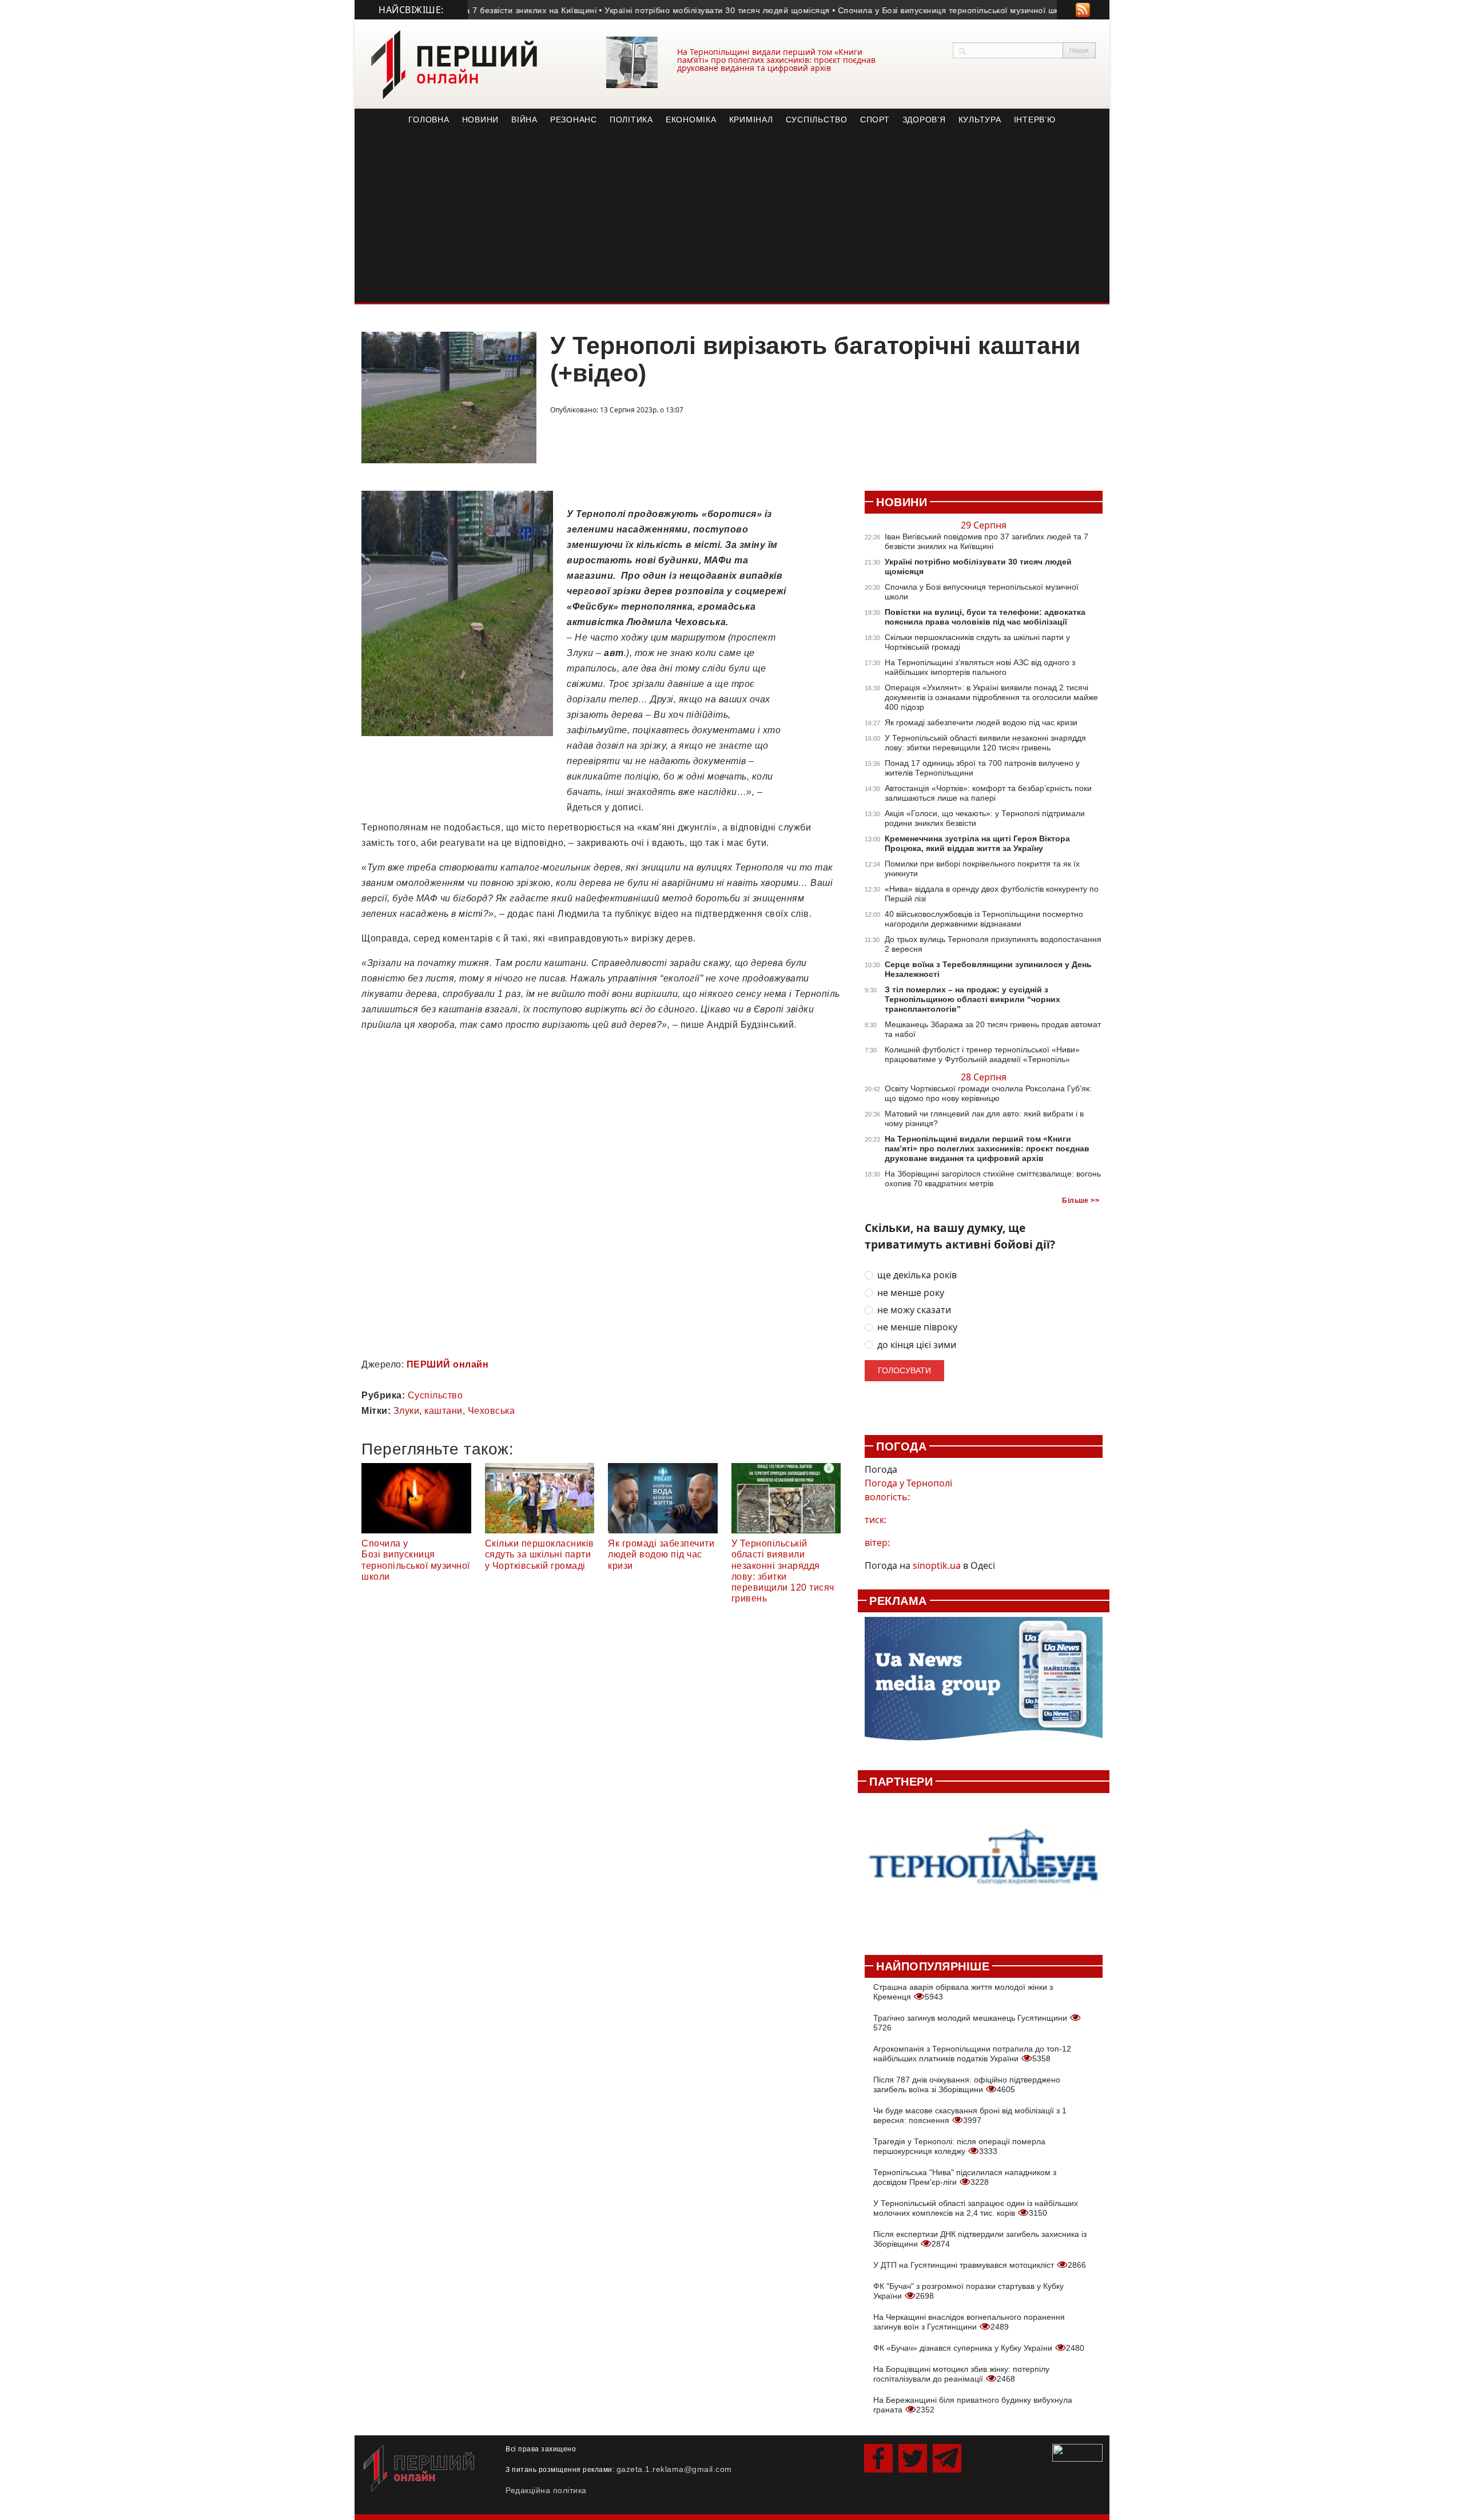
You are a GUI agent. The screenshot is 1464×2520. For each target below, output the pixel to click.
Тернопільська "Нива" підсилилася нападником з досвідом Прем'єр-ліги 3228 (965, 2177)
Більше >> (1081, 1201)
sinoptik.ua (937, 1565)
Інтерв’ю (1035, 120)
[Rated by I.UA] (1077, 2452)
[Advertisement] (732, 217)
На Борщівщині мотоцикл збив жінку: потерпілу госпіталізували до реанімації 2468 (961, 2374)
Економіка (691, 120)
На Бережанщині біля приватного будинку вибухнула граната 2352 (973, 2405)
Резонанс (574, 120)
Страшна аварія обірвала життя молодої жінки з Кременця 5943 (963, 1992)
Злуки (407, 1411)
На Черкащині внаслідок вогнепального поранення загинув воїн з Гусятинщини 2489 (969, 2322)
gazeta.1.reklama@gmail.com (674, 2469)
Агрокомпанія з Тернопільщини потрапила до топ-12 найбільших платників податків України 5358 (972, 2054)
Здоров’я (924, 120)
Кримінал (751, 120)
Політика (631, 120)
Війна (524, 120)
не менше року (911, 1293)
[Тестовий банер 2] (984, 1868)
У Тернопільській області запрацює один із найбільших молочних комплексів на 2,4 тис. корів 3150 (976, 2208)
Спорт (875, 120)
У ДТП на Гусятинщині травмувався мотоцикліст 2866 (980, 2265)
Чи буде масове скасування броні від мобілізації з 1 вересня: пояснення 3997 (970, 2115)
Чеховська (492, 1411)
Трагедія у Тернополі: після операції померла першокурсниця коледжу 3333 (959, 2146)
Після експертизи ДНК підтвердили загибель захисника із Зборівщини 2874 (980, 2239)
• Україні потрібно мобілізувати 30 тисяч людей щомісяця (654, 10)
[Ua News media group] (984, 1685)
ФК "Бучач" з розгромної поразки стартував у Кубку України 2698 (968, 2291)
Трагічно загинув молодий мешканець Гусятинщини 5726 (971, 2023)
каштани (443, 1411)
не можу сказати (914, 1310)
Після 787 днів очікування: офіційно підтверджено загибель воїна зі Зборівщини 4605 (967, 2084)
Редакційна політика (546, 2490)
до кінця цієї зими (917, 1345)
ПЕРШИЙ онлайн (448, 1364)
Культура (980, 120)
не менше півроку (917, 1327)
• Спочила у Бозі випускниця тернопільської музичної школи (893, 10)
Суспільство (817, 120)
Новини (481, 120)
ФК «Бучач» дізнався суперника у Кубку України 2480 (979, 2348)
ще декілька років (917, 1275)
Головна (429, 120)
